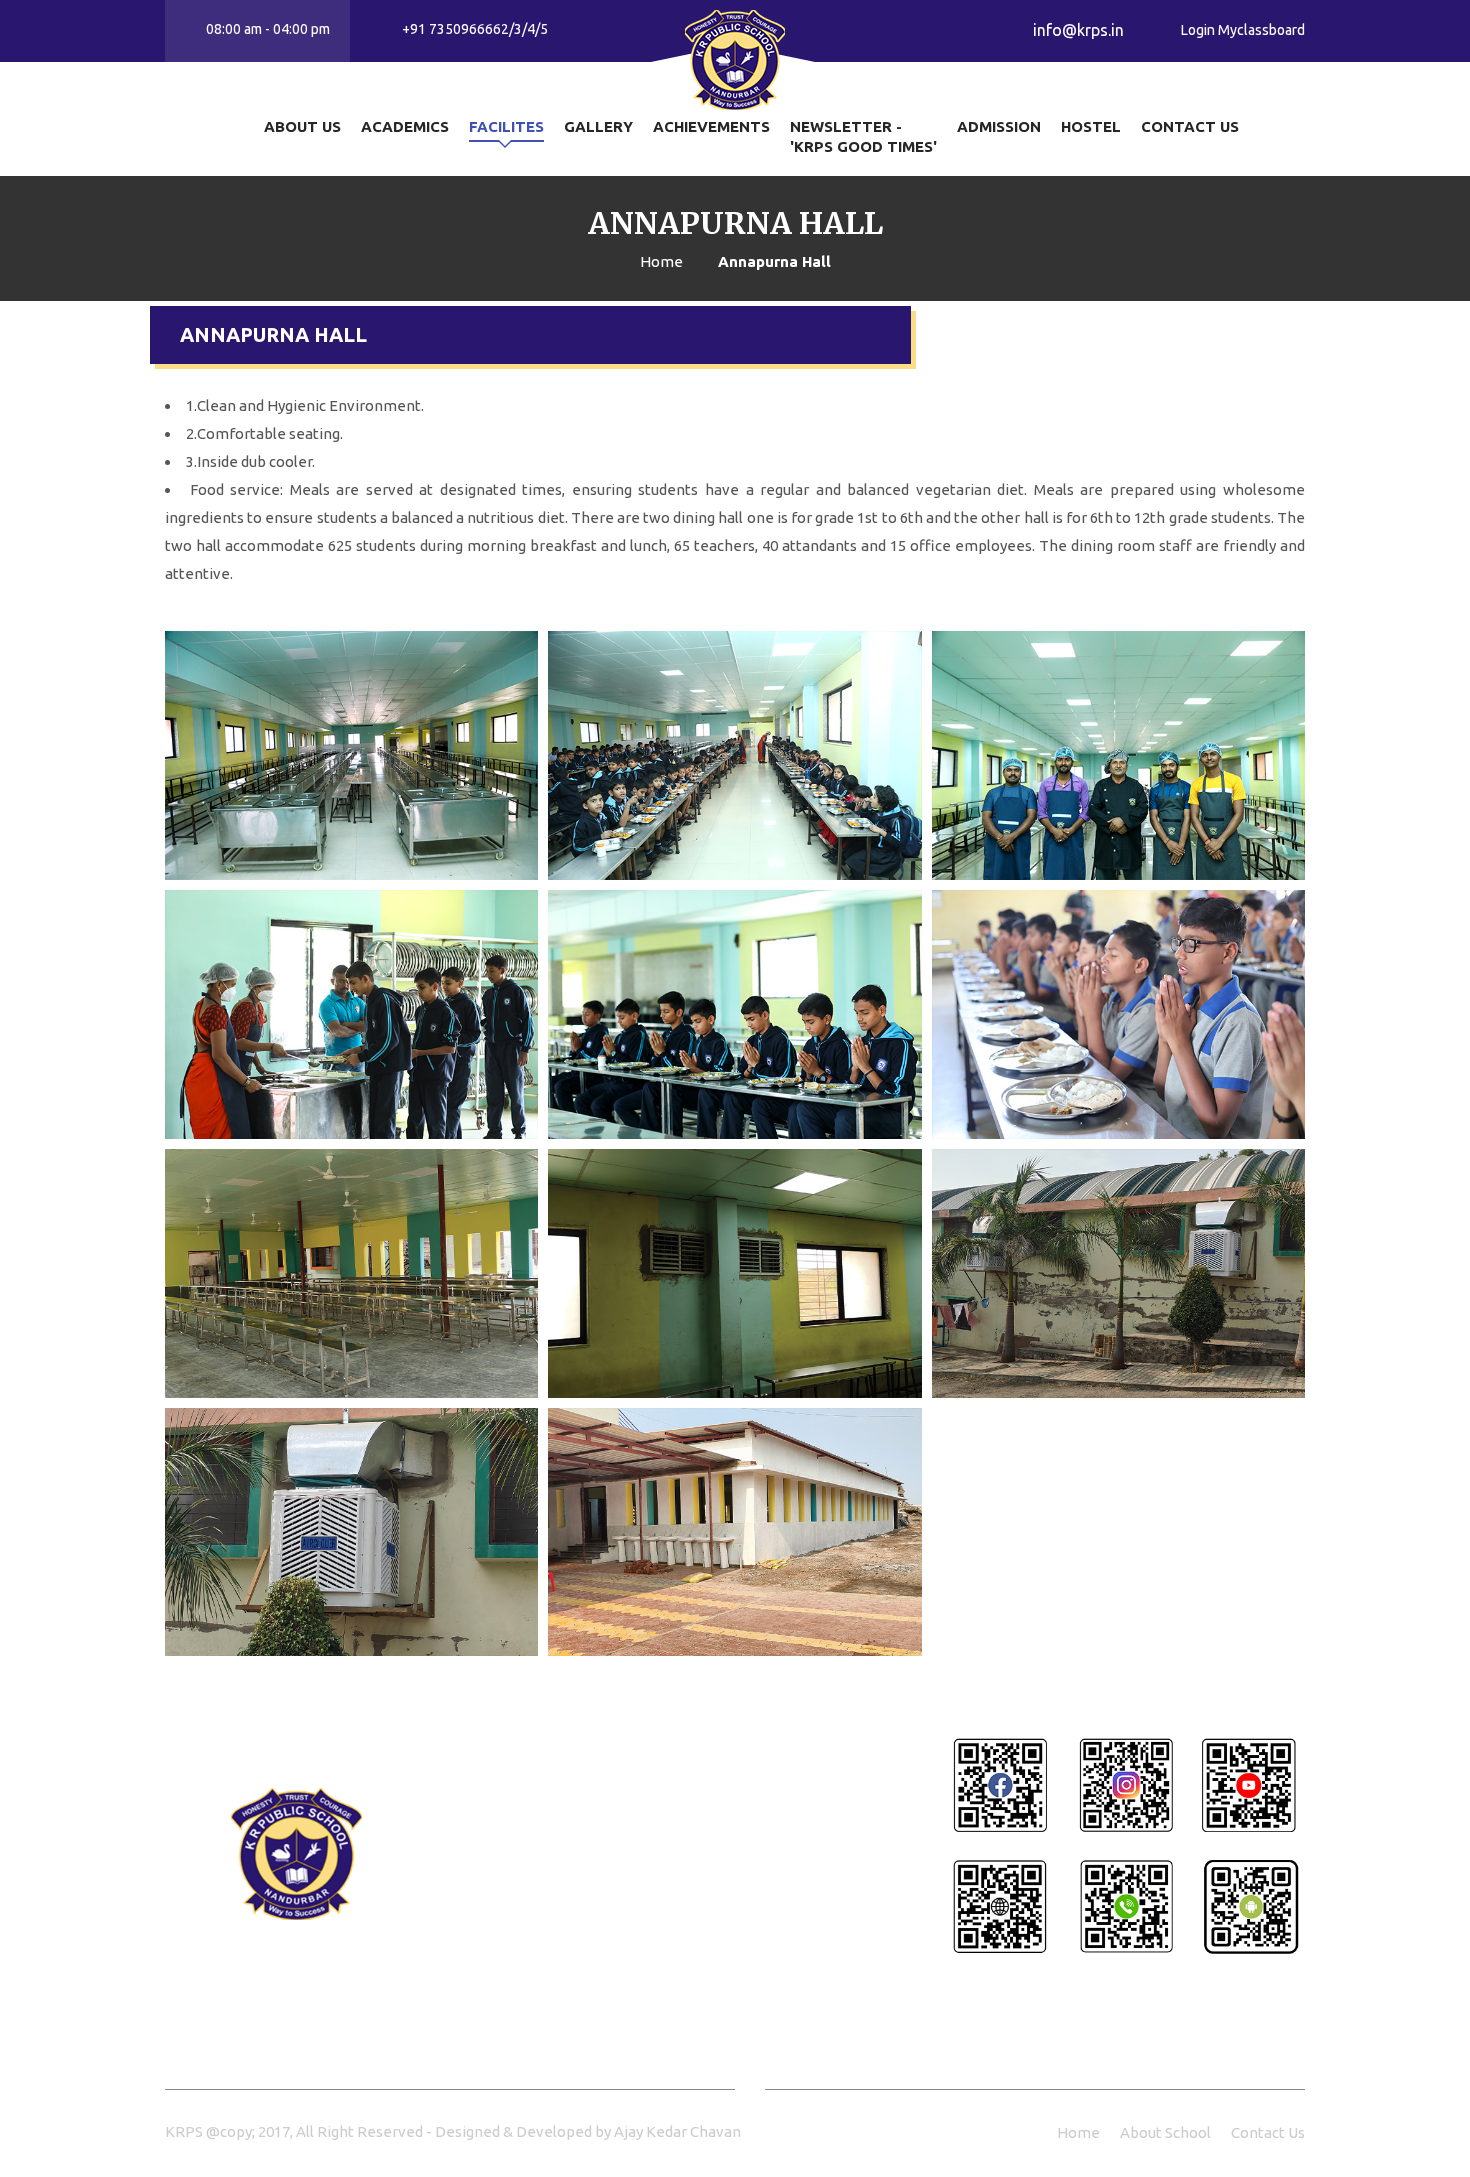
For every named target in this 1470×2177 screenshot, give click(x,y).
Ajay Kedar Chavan (677, 2131)
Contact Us (1190, 126)
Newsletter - (863, 136)
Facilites (506, 126)
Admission (999, 126)
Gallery (598, 126)
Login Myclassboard (1243, 30)
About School (1165, 2132)
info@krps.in (568, 2001)
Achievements (711, 126)
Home (1078, 2132)
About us (302, 126)
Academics (405, 126)
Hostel (1091, 126)
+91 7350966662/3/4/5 (606, 1897)
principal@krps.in (585, 1949)
